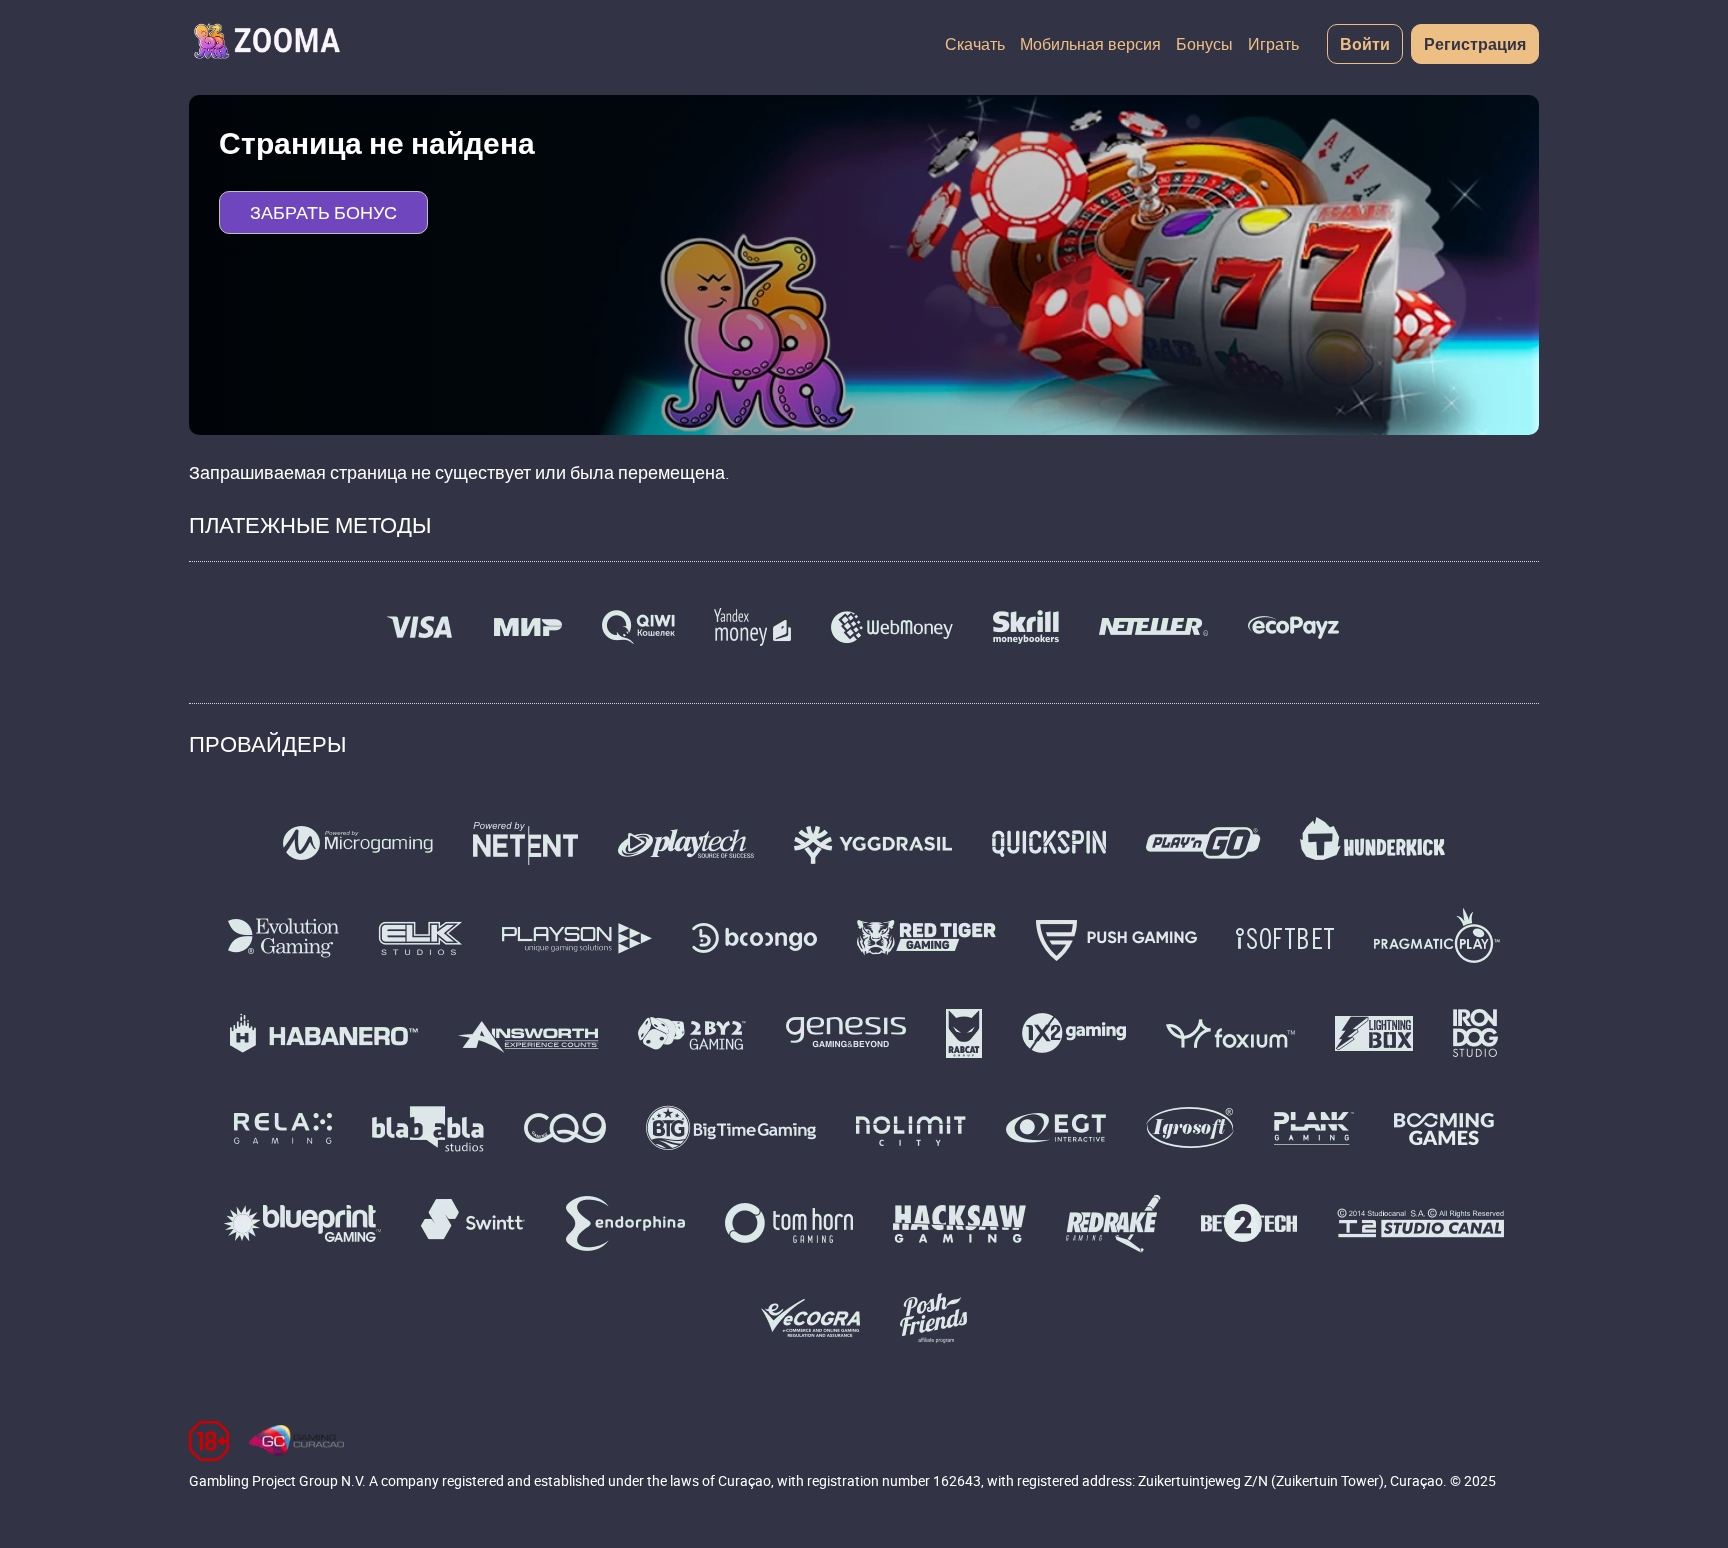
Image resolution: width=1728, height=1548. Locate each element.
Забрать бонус (323, 212)
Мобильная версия (1090, 44)
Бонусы (1204, 44)
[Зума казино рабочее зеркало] (266, 44)
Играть (1273, 44)
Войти (1365, 44)
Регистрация (1475, 44)
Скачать (975, 44)
